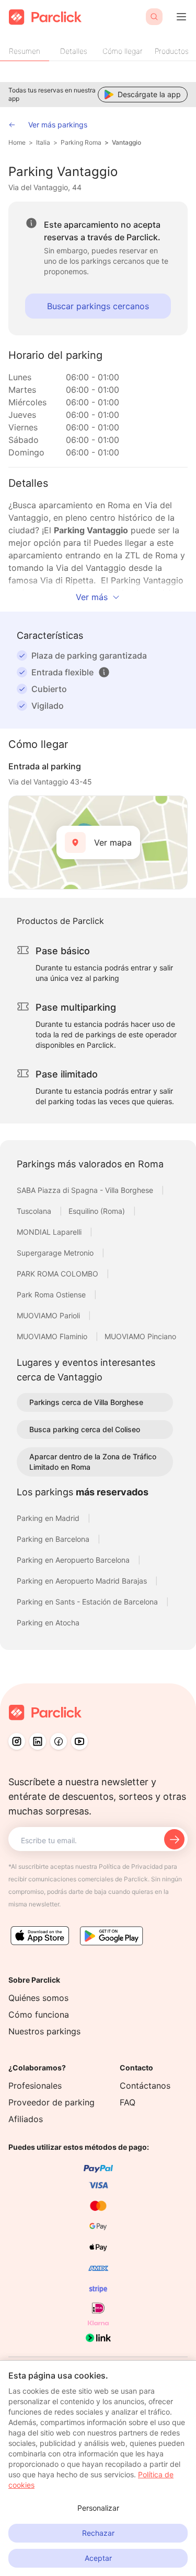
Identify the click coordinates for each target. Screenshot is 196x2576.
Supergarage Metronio (56, 1253)
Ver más (92, 597)
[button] (104, 672)
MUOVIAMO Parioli (49, 1315)
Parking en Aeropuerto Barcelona (74, 1560)
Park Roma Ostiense (52, 1295)
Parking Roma (81, 142)
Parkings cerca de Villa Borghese (86, 1402)
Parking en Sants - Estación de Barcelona (88, 1602)
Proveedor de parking (51, 2102)
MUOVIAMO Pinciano (140, 1336)
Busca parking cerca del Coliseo (85, 1429)
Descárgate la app (149, 94)
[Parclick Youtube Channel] (79, 1741)
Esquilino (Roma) (98, 1211)
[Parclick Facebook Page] (59, 1741)
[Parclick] (45, 17)
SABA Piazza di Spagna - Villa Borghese (86, 1190)
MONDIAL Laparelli (50, 1232)
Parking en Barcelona (54, 1539)
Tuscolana (35, 1211)
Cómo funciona (39, 2015)
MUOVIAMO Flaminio (53, 1336)
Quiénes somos (38, 1998)
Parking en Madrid (49, 1518)
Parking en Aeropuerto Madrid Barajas (83, 1581)
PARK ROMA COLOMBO (59, 1274)
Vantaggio (126, 142)
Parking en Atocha (48, 1623)
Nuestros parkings (44, 2031)
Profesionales (35, 2086)
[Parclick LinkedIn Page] (38, 1741)
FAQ (128, 2102)
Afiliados (26, 2119)
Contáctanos (145, 2086)
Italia (43, 142)
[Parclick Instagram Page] (17, 1741)
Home (17, 142)
